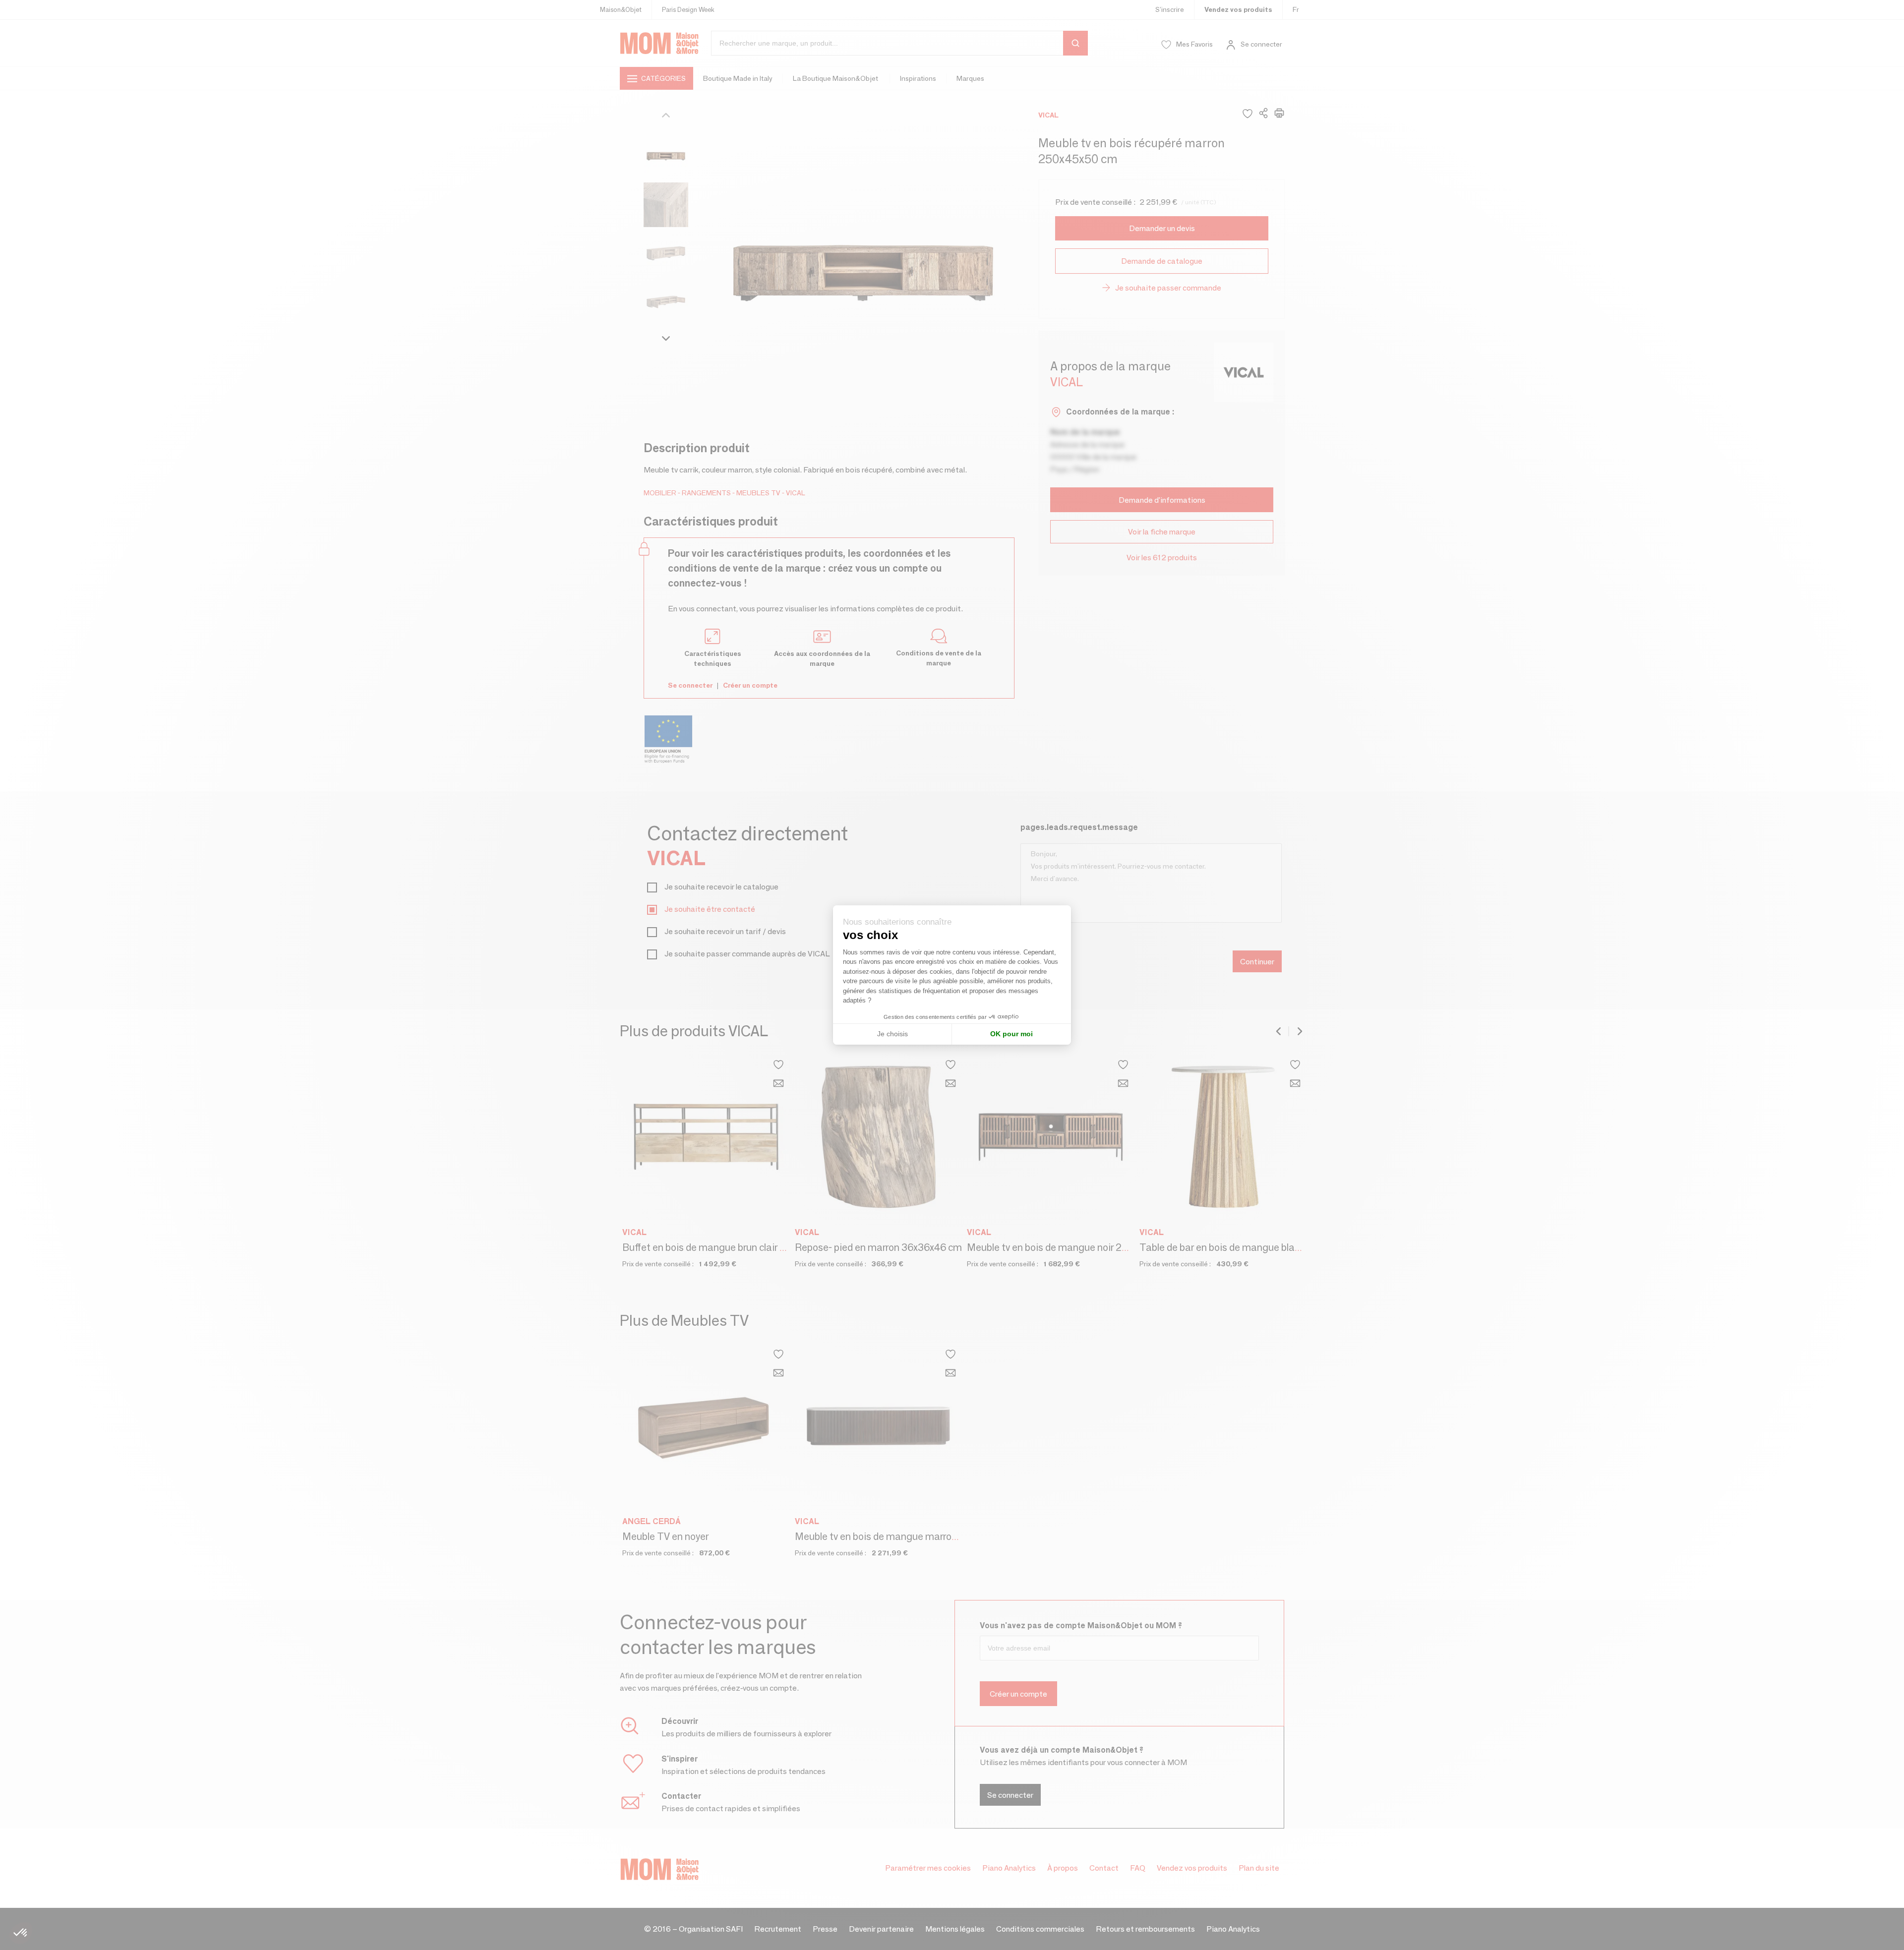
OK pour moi (1011, 1034)
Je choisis (892, 1034)
